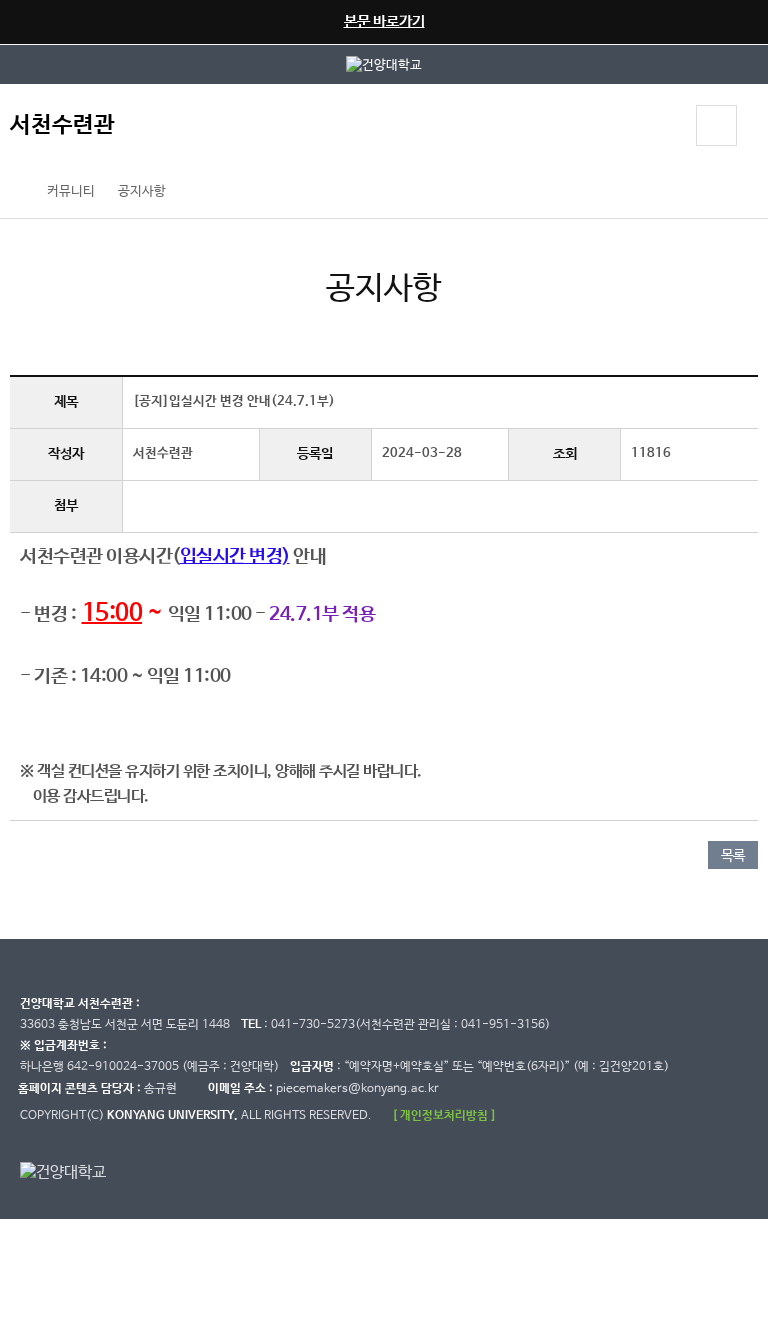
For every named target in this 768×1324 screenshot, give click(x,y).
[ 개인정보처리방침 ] (444, 1115)
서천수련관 (62, 125)
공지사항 (142, 191)
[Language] (662, 128)
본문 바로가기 (384, 21)
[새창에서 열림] (384, 64)
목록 (733, 856)
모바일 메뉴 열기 (716, 125)
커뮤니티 (71, 191)
